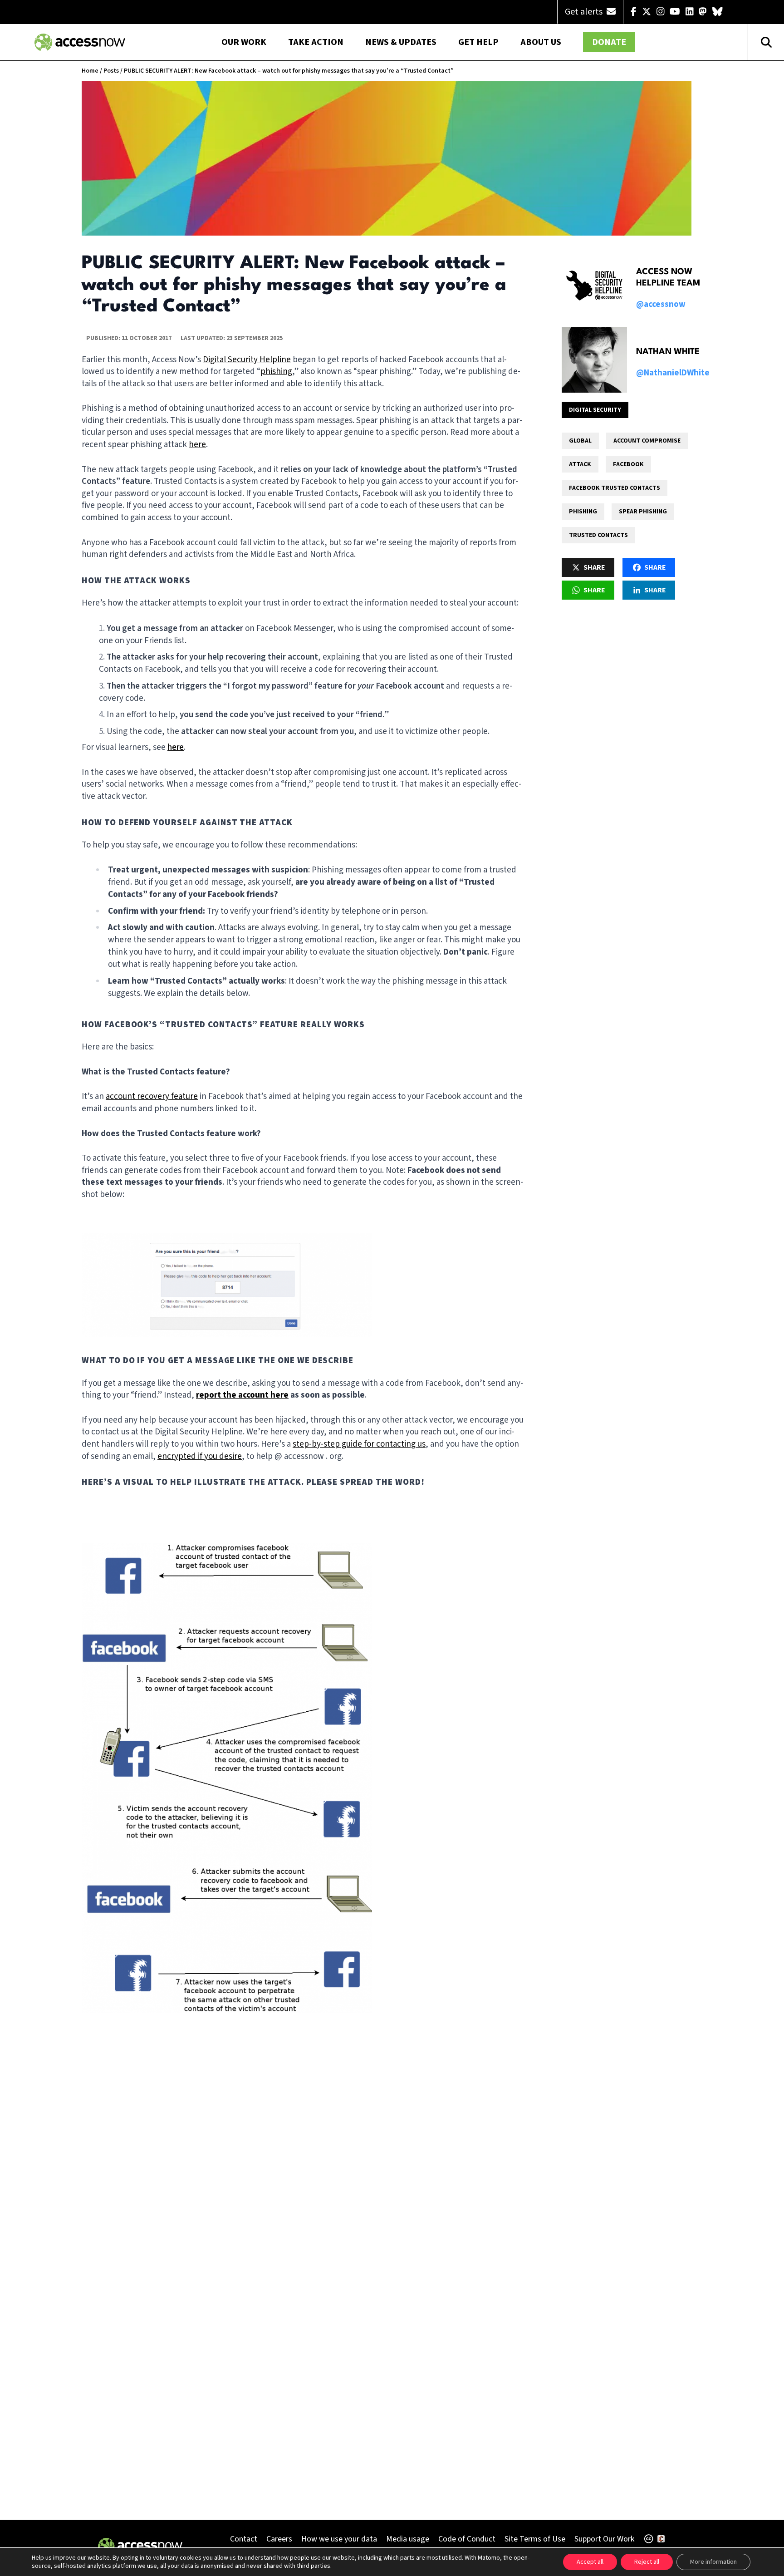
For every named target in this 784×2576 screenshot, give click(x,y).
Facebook (628, 464)
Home (90, 71)
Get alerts (585, 12)
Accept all (590, 2562)
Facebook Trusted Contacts (615, 488)
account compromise (647, 441)
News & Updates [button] (401, 42)
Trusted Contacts (598, 535)
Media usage (408, 2539)
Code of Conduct (467, 2539)
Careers (279, 2539)
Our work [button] (244, 42)
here (176, 747)
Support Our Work (604, 2539)
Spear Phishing (643, 512)
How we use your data (339, 2539)
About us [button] (541, 42)
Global (580, 441)
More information (713, 2562)
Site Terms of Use (535, 2539)
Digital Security (595, 410)
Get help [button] (478, 42)
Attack (580, 464)
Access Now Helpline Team (668, 278)
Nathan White (668, 352)
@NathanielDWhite (673, 373)
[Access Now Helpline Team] (594, 286)
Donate (609, 42)
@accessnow (661, 304)
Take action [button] (316, 42)
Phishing (583, 512)
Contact (244, 2539)
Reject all (647, 2562)
